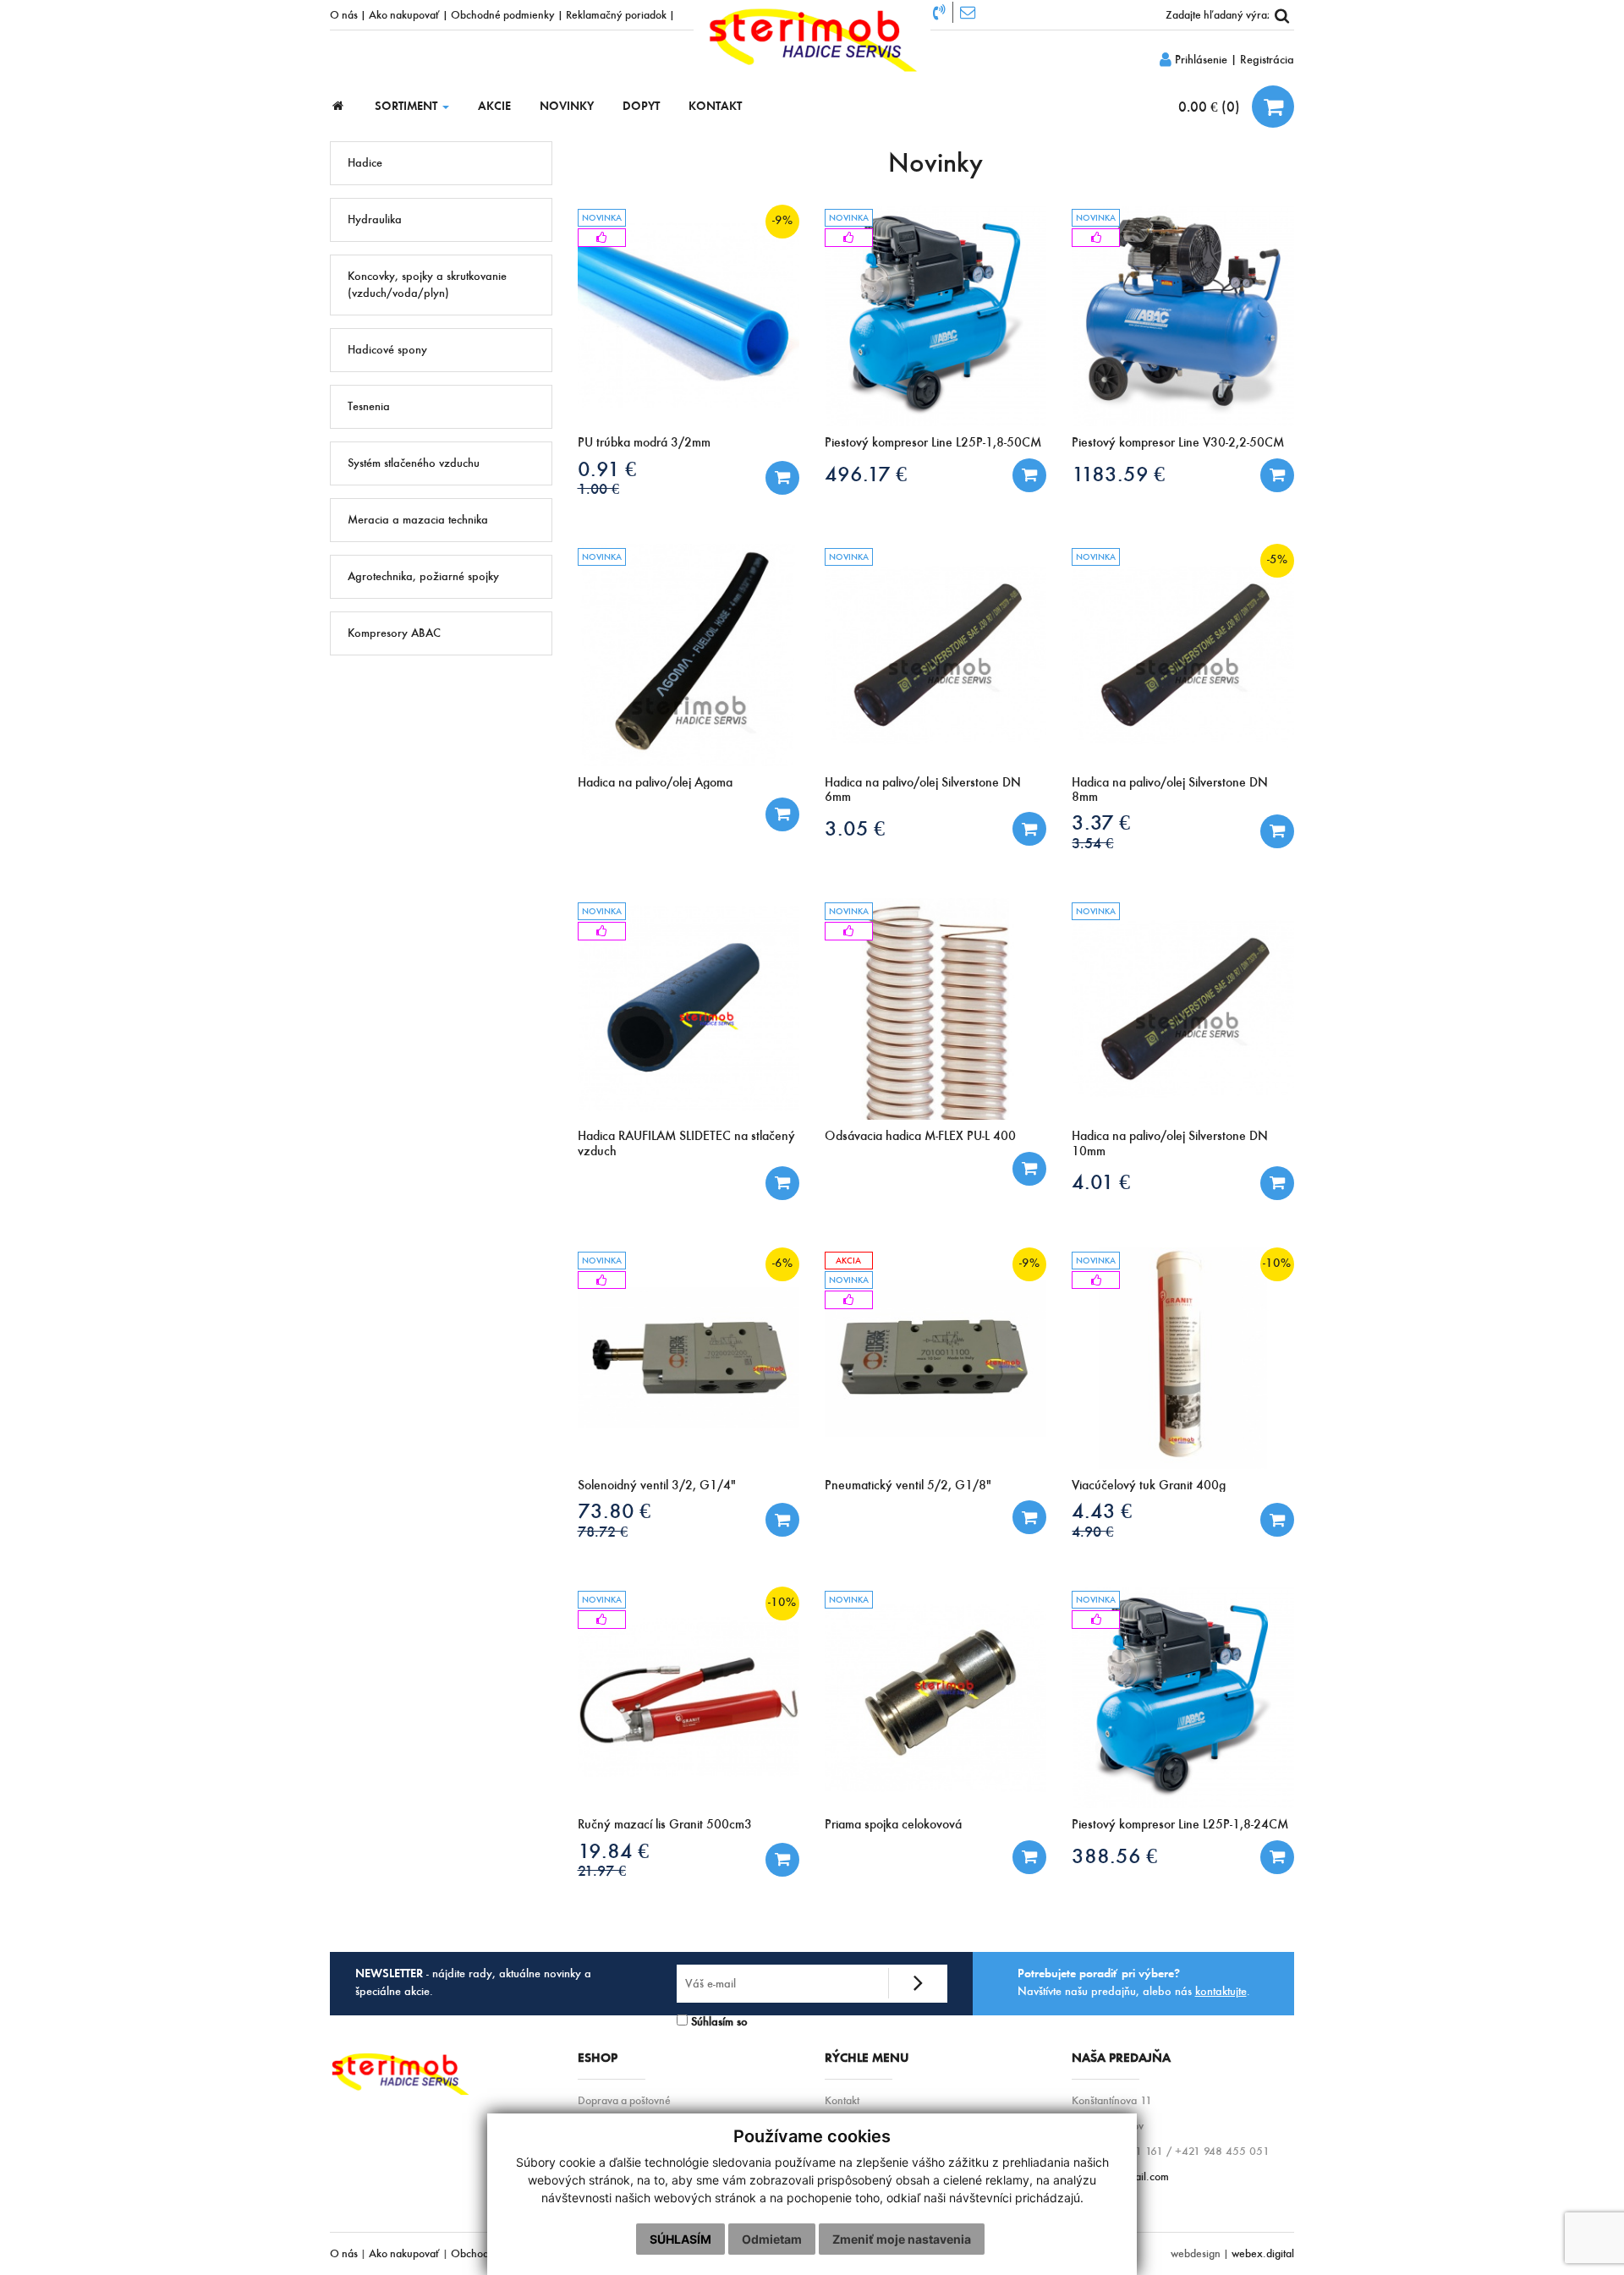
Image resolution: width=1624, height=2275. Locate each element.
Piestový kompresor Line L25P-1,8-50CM (933, 442)
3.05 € (855, 828)
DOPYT (641, 106)
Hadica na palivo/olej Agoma (655, 782)
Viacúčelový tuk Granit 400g (1149, 1485)
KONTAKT (715, 106)
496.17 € (866, 474)
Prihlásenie (1199, 60)
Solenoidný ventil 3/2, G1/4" (657, 1485)
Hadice (365, 163)
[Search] (1281, 15)
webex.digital (1263, 2253)
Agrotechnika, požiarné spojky (423, 576)
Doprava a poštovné (624, 2100)
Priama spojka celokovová (893, 1824)
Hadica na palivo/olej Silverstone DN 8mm (1170, 789)
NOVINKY (567, 106)
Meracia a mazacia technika (418, 520)
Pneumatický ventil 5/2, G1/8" (908, 1485)
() (1211, 107)
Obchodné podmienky (503, 14)
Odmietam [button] (772, 2239)
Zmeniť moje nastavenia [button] (902, 2239)
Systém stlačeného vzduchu (414, 463)
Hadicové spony (387, 350)
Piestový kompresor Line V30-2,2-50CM (1178, 442)
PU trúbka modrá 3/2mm (644, 442)
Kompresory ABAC (394, 633)
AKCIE (494, 106)
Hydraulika (375, 219)
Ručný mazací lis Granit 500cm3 (665, 1824)
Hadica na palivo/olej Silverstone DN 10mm (1170, 1143)
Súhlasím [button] (680, 2239)
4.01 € (1101, 1182)
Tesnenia (369, 406)
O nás (344, 14)
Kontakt (842, 2100)
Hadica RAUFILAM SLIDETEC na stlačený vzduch (686, 1143)
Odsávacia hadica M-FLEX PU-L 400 (920, 1135)
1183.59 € (1118, 474)
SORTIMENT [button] (408, 106)
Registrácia (1267, 60)
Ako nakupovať (404, 14)
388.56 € (1114, 1856)
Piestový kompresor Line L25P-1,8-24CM (1180, 1824)
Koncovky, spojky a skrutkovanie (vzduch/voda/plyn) (427, 285)
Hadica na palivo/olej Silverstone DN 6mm (923, 789)
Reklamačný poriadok (616, 14)
